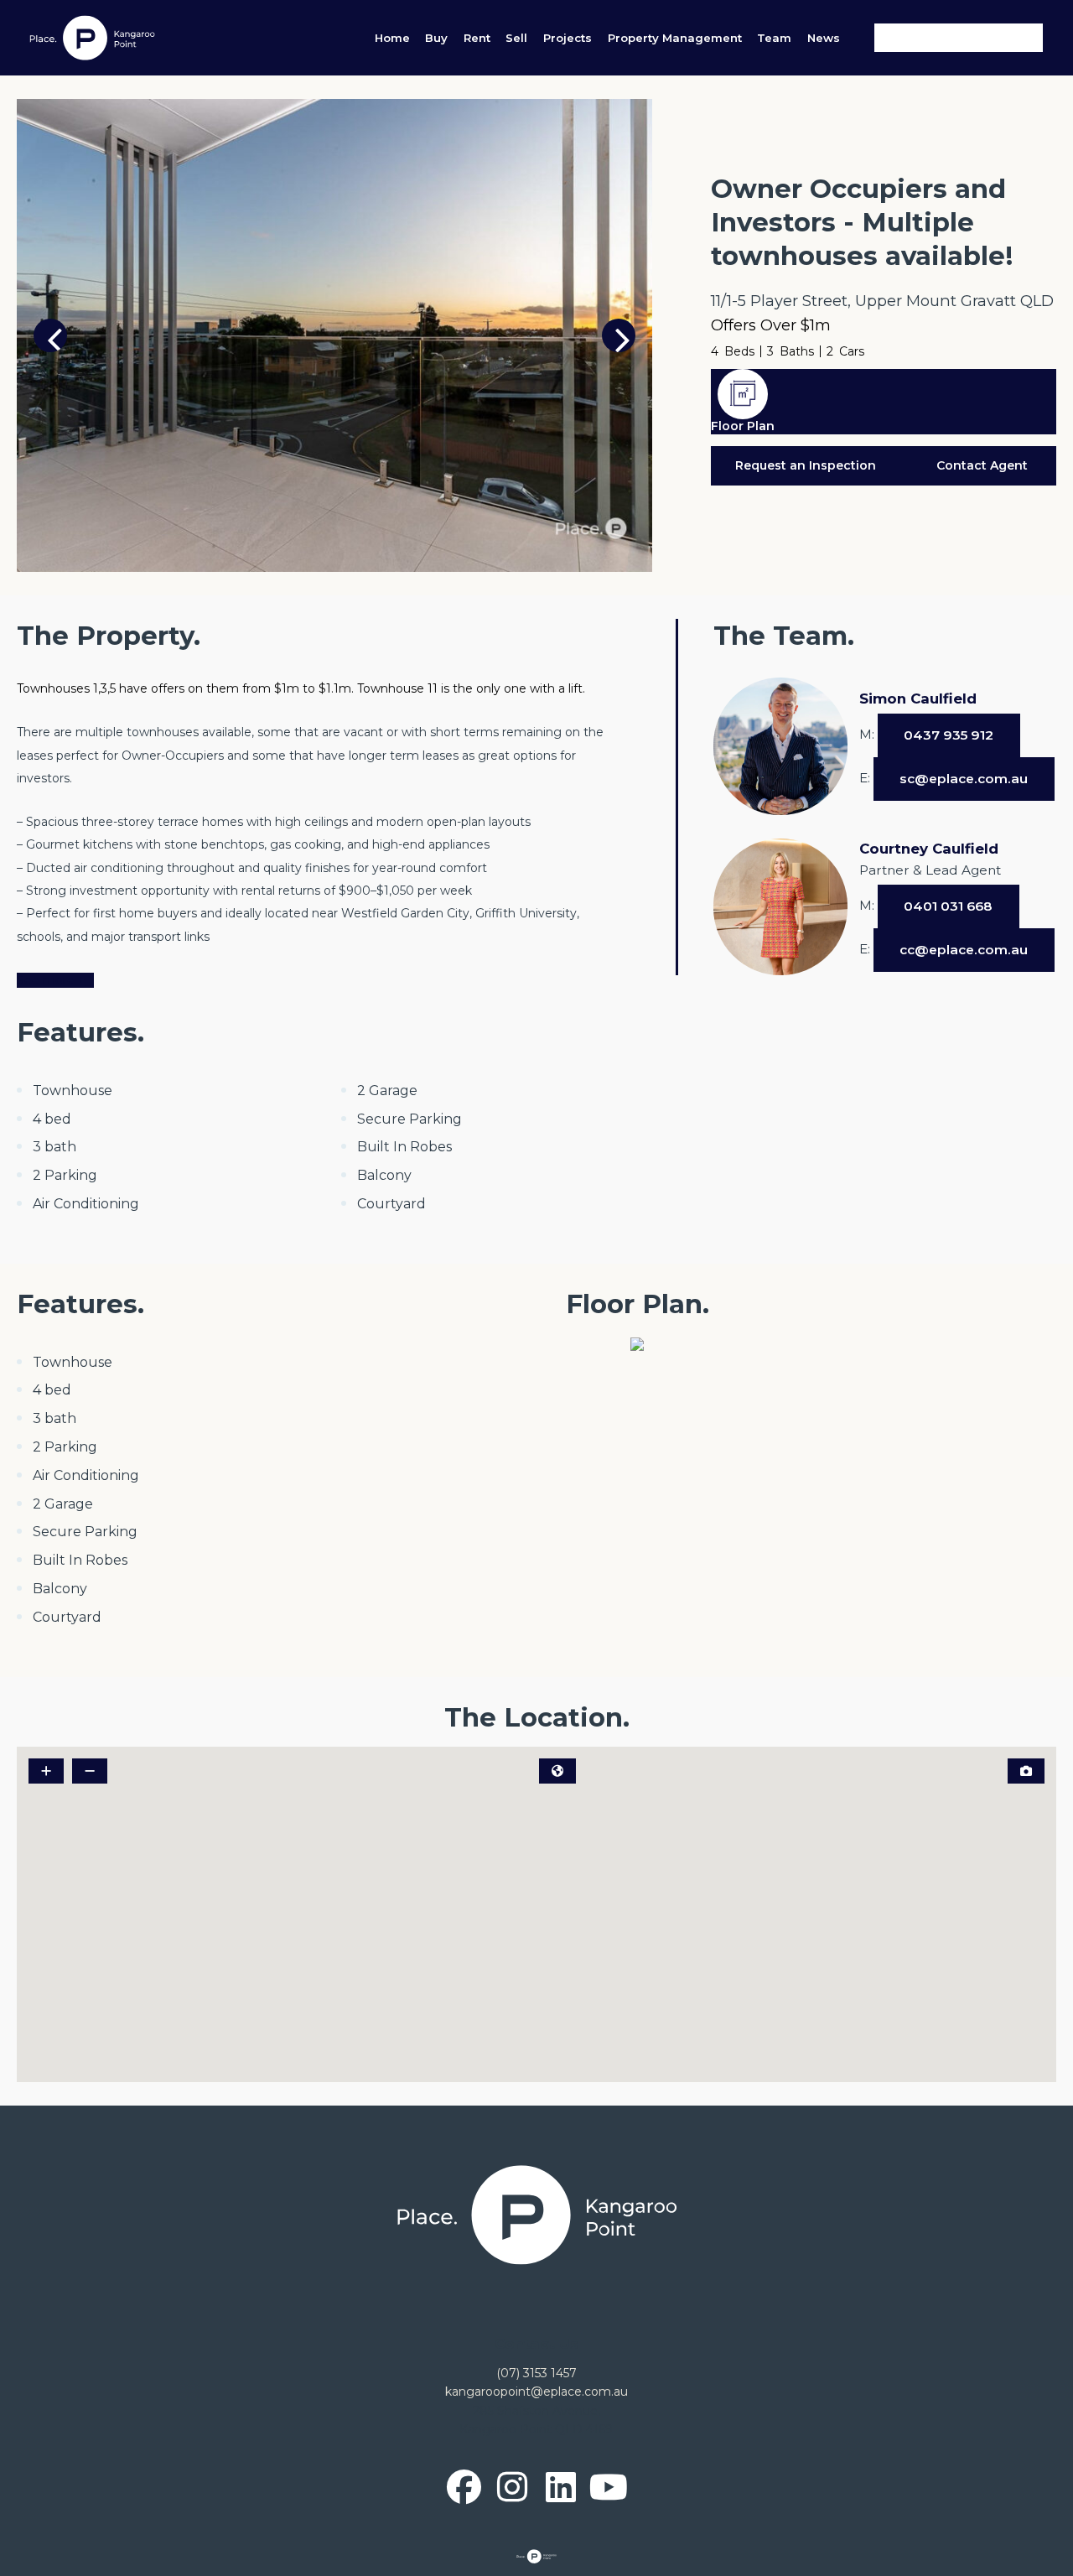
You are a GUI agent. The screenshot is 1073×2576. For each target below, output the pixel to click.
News (824, 38)
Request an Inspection (806, 465)
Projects (568, 38)
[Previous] (50, 335)
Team (774, 38)
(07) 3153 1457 (536, 2373)
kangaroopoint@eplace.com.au (536, 2392)
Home (392, 38)
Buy (436, 38)
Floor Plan (743, 426)
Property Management (675, 38)
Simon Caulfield (918, 699)
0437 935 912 (949, 735)
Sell (516, 38)
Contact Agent (982, 465)
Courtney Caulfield (929, 849)
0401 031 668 (948, 906)
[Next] (619, 335)
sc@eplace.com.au (964, 779)
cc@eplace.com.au (964, 950)
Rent (477, 38)
